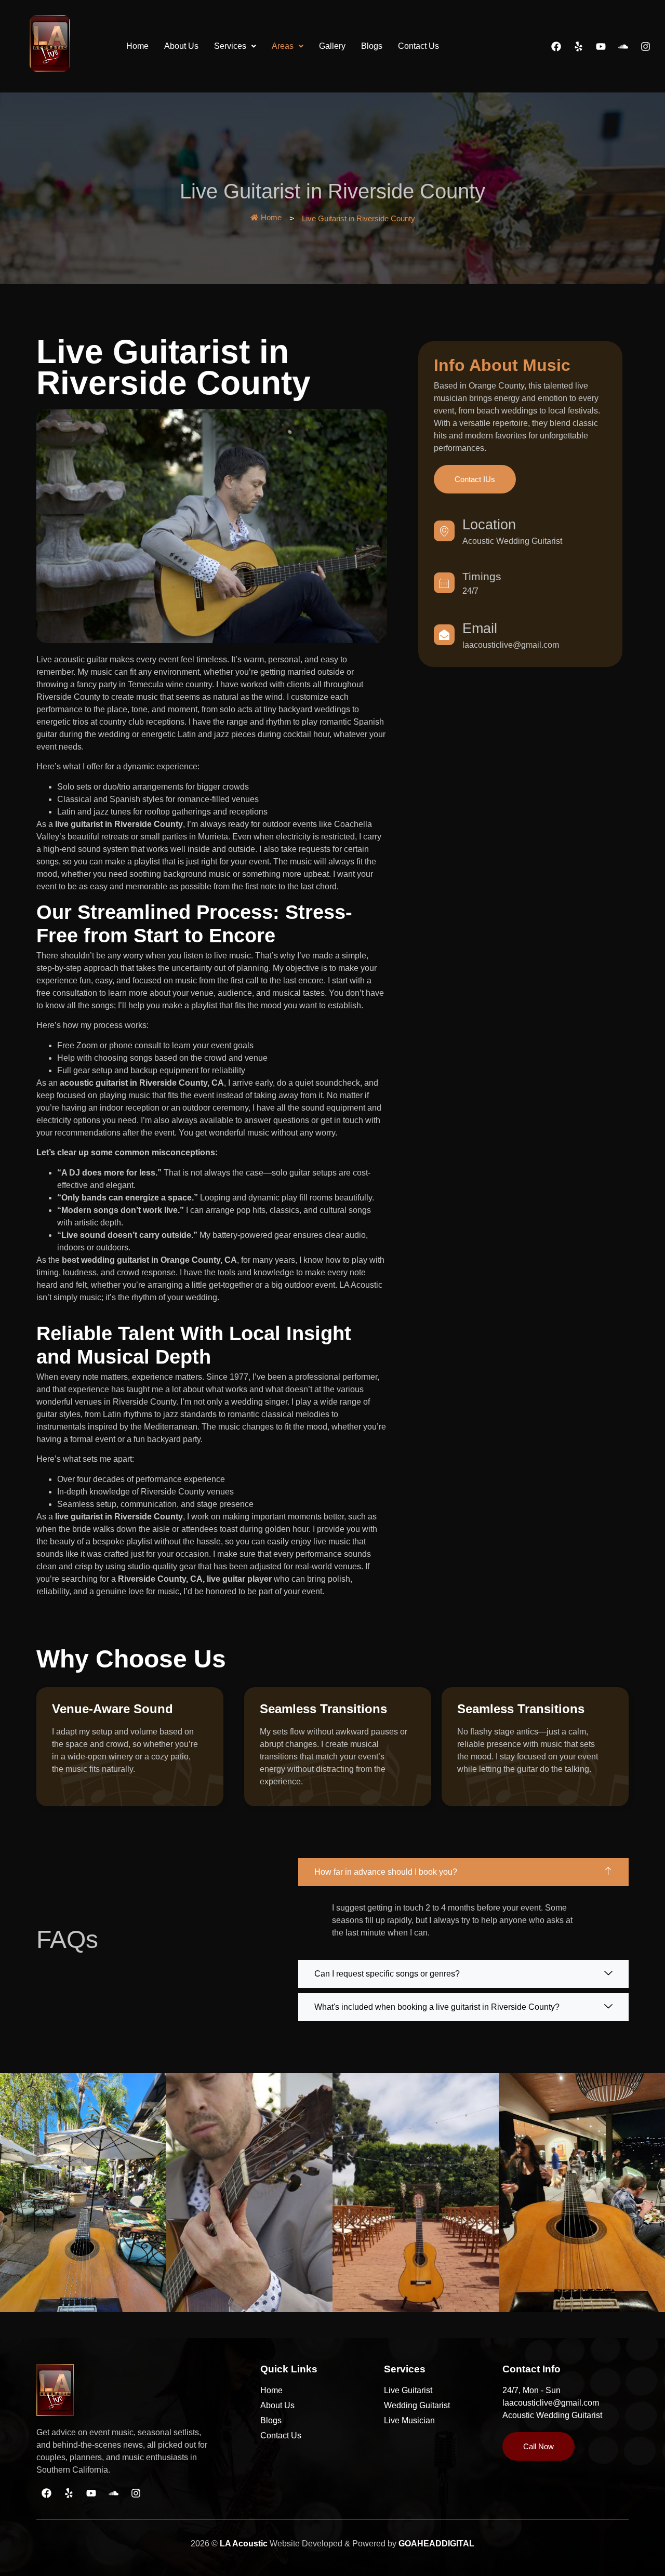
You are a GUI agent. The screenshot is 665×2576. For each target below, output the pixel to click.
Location (489, 525)
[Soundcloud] (623, 46)
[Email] (444, 635)
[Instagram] (645, 46)
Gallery (332, 46)
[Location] (444, 531)
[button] (235, 46)
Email (480, 629)
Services (230, 46)
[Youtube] (601, 46)
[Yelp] (578, 46)
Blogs (372, 46)
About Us (181, 46)
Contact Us (418, 46)
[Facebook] (556, 46)
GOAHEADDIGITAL (436, 2544)
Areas (283, 46)
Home (137, 46)
